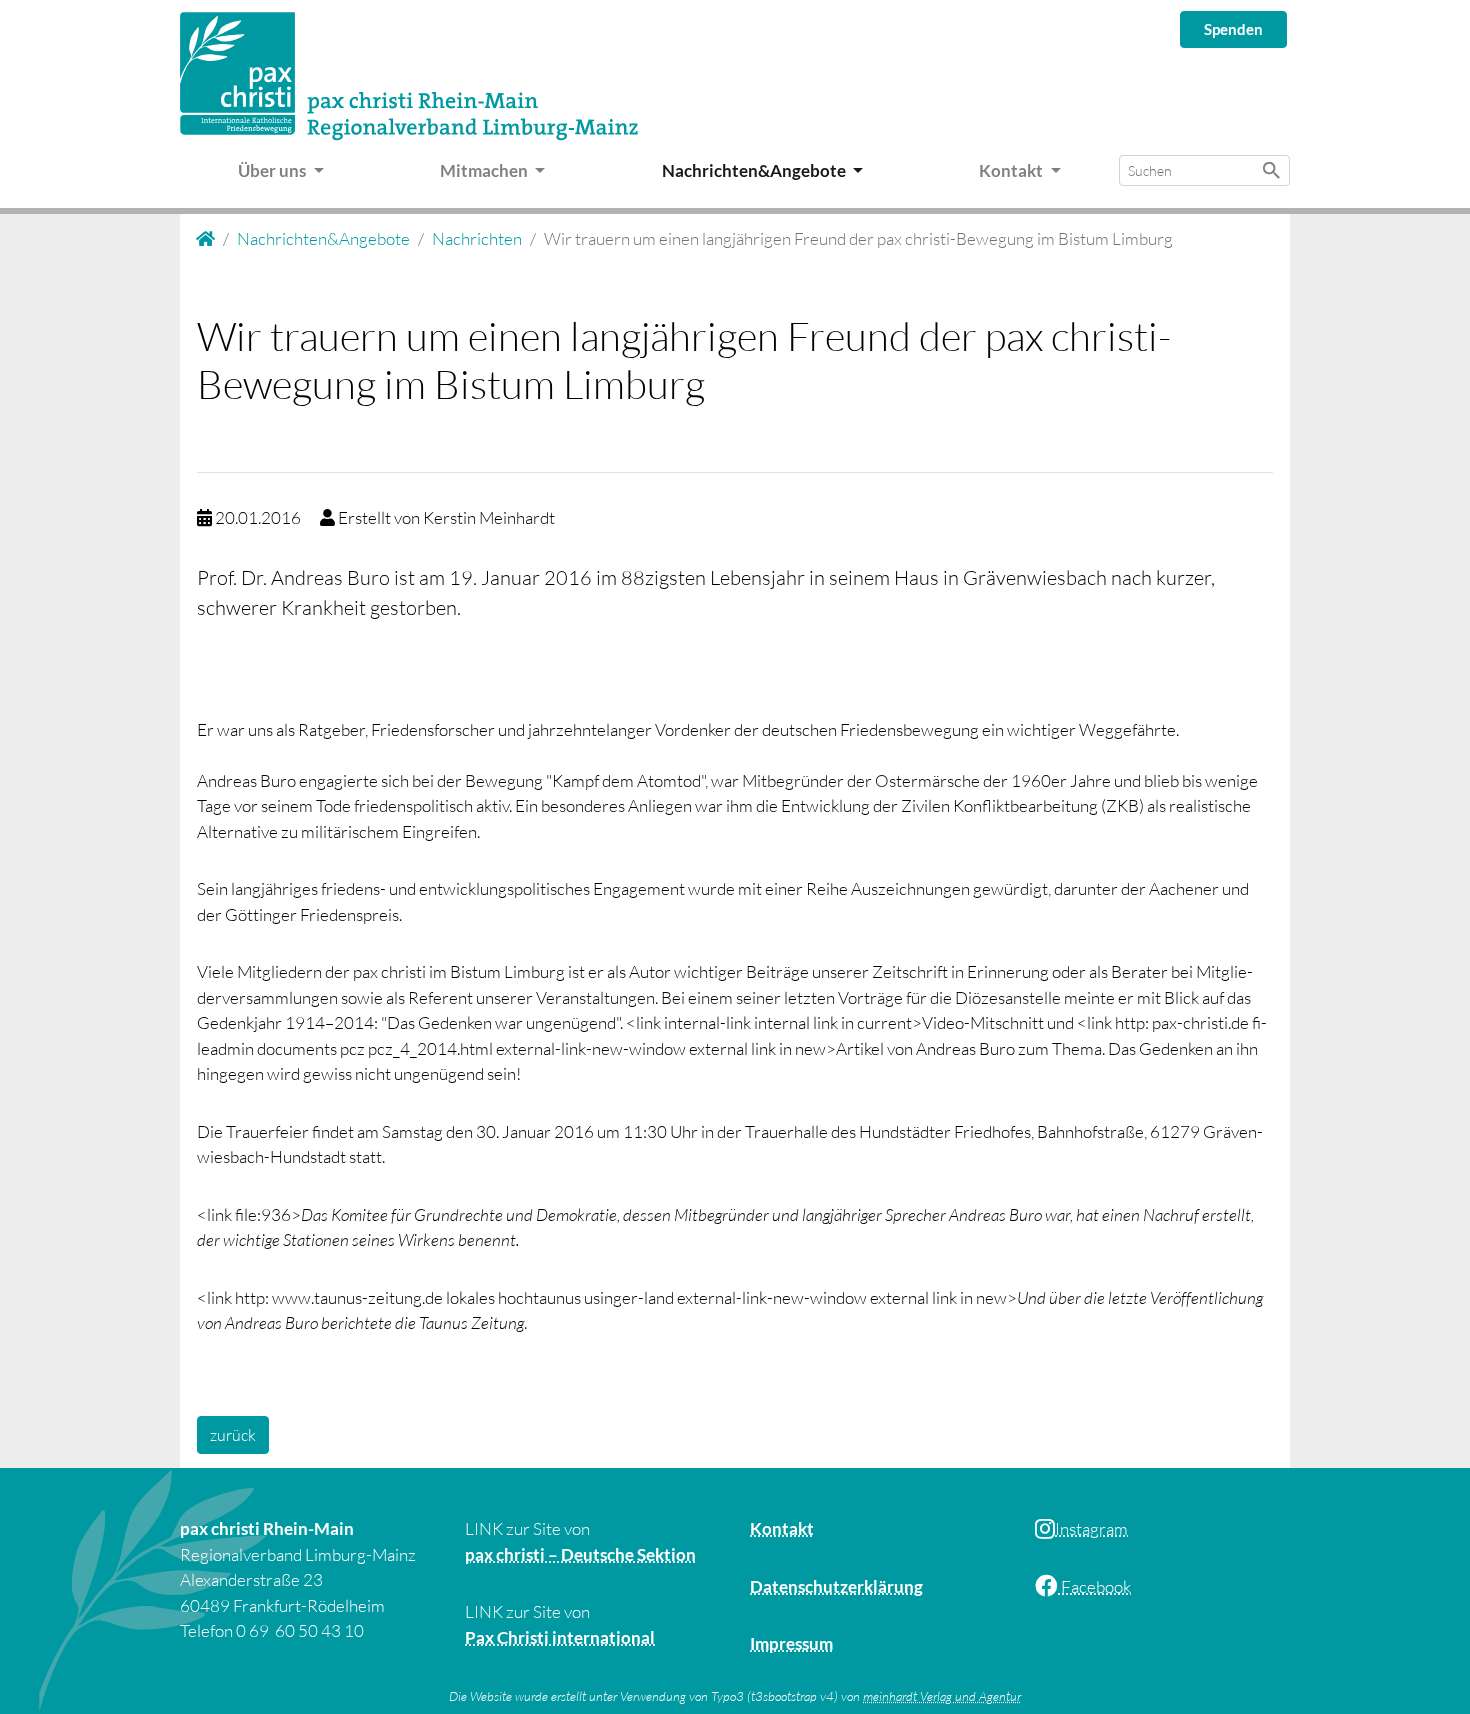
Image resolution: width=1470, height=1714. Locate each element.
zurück (233, 1435)
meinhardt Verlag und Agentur (942, 1696)
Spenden (1233, 29)
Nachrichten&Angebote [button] (755, 170)
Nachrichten (477, 238)
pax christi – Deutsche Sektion (580, 1554)
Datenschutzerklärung (836, 1586)
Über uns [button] (273, 170)
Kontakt (782, 1528)
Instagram (1091, 1528)
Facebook (1094, 1586)
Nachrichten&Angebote (323, 238)
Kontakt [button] (1012, 170)
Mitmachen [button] (485, 170)
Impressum (791, 1643)
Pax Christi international (560, 1637)
